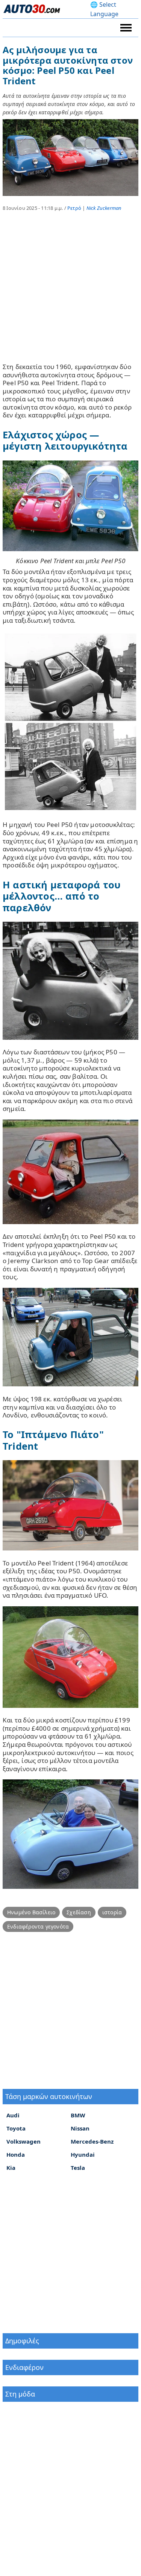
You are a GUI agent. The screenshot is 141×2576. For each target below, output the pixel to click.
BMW (78, 2115)
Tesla (78, 2168)
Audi (13, 2115)
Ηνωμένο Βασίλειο (31, 1912)
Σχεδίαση (79, 1912)
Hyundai (83, 2154)
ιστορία (112, 1912)
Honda (16, 2154)
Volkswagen (23, 2141)
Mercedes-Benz (92, 2141)
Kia (11, 2168)
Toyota (16, 2128)
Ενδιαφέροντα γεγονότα (38, 1926)
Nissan (80, 2128)
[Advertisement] (70, 292)
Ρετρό (74, 208)
